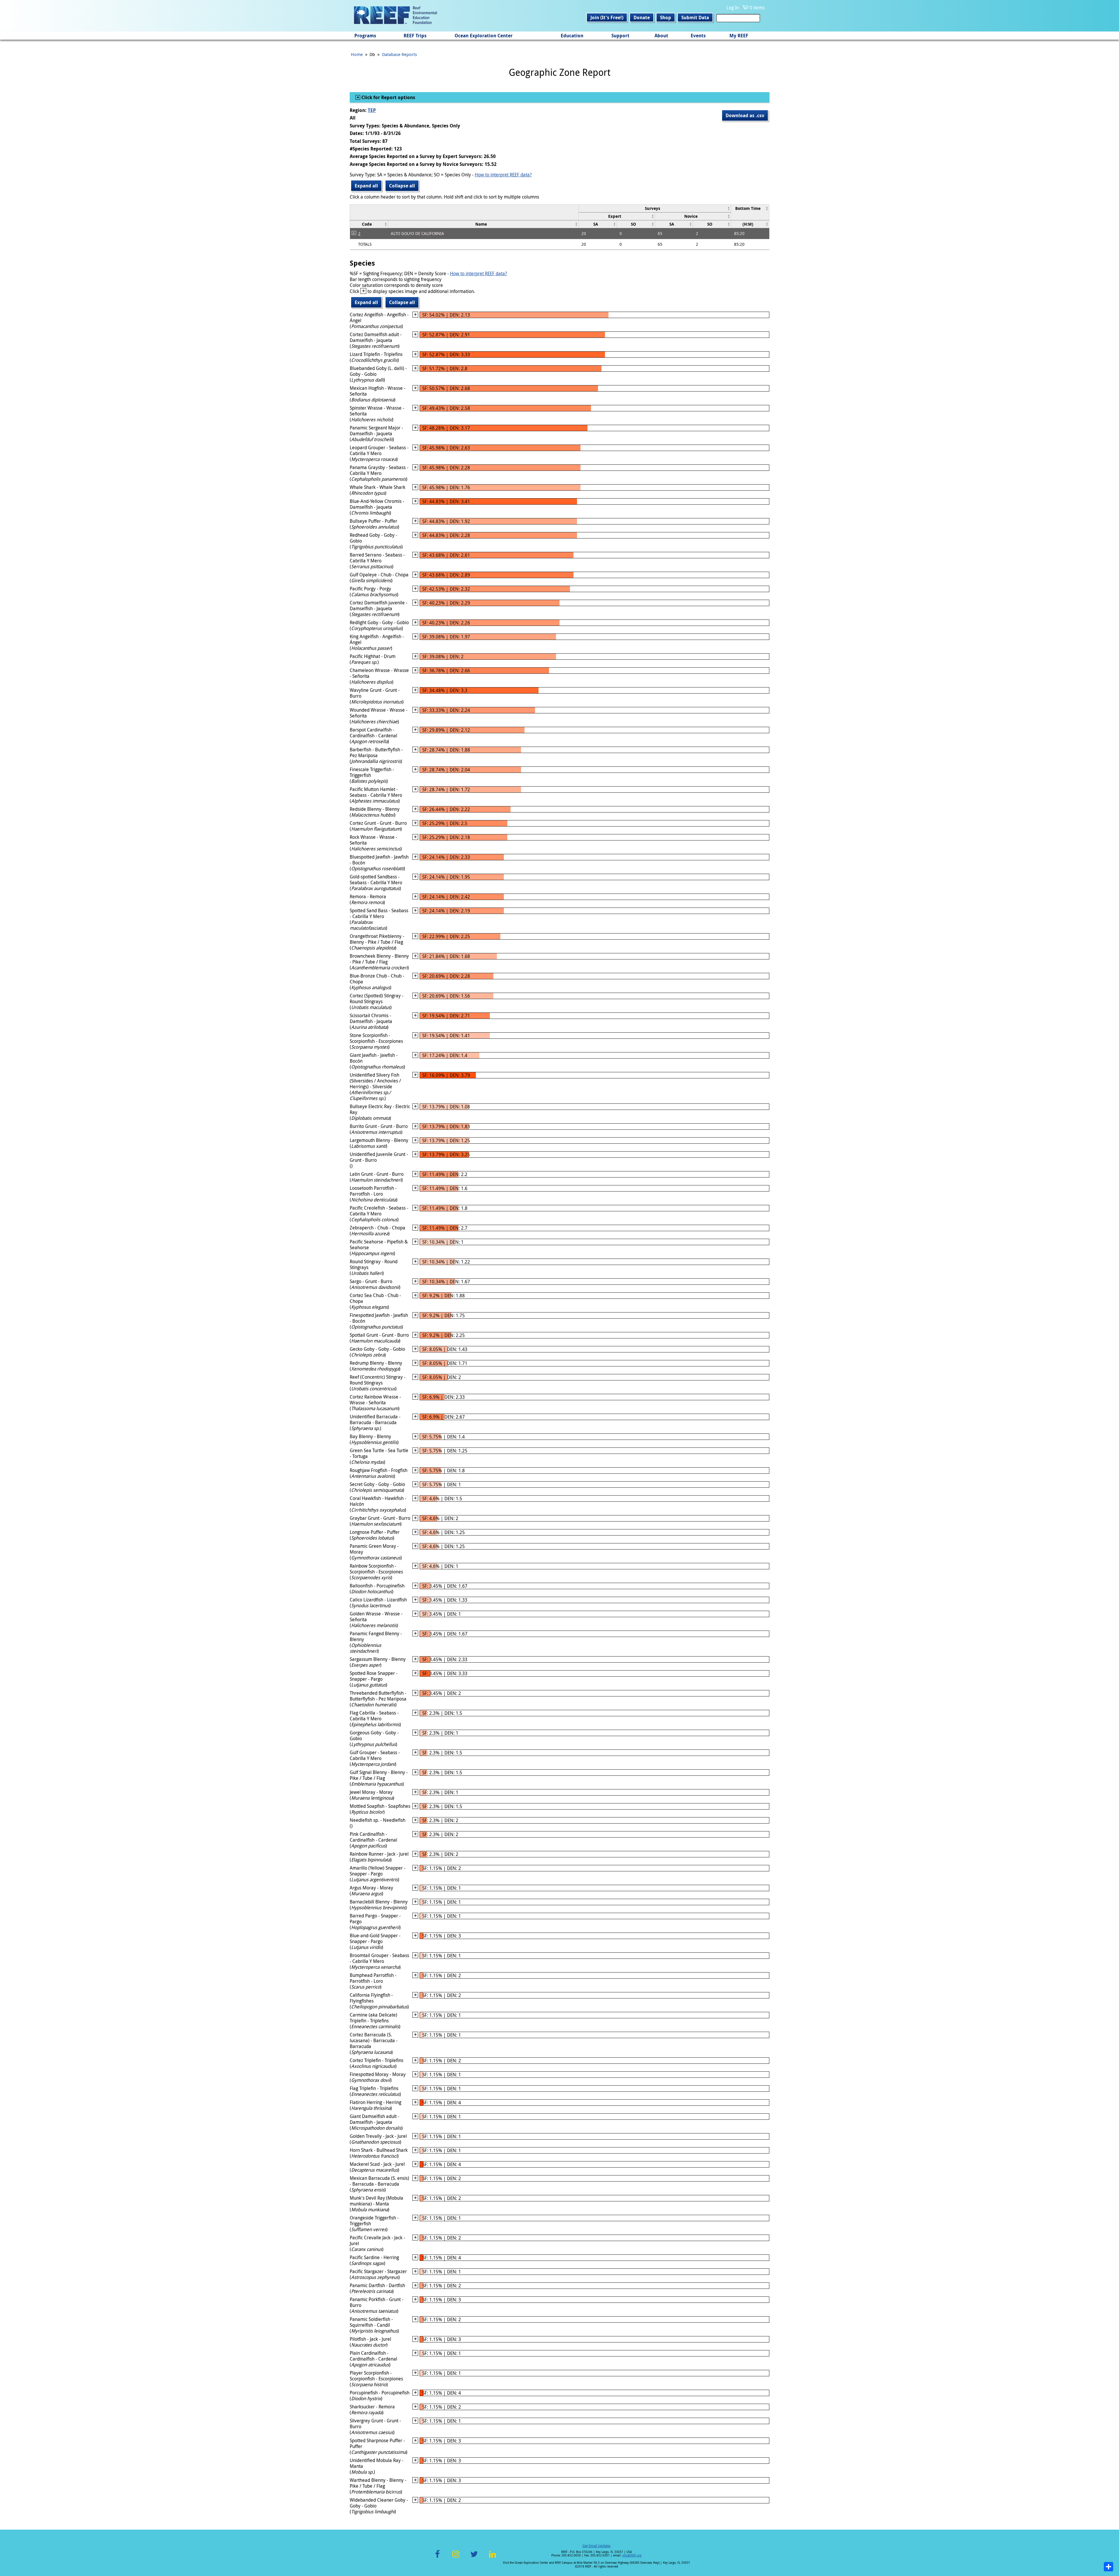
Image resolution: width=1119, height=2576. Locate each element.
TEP (372, 110)
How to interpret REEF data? (503, 175)
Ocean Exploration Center (484, 36)
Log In (733, 8)
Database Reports (400, 54)
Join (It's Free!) (607, 17)
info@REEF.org (632, 2555)
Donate (642, 17)
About (661, 36)
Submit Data (695, 17)
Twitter (474, 2557)
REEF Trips (415, 36)
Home (357, 54)
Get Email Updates (597, 2546)
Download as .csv (745, 115)
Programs (365, 36)
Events (698, 36)
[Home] (395, 16)
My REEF (739, 36)
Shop (666, 17)
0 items (757, 8)
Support (620, 36)
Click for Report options (388, 97)
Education (572, 36)
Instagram (456, 2557)
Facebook (437, 2557)
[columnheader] (655, 208)
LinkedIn (492, 2557)
